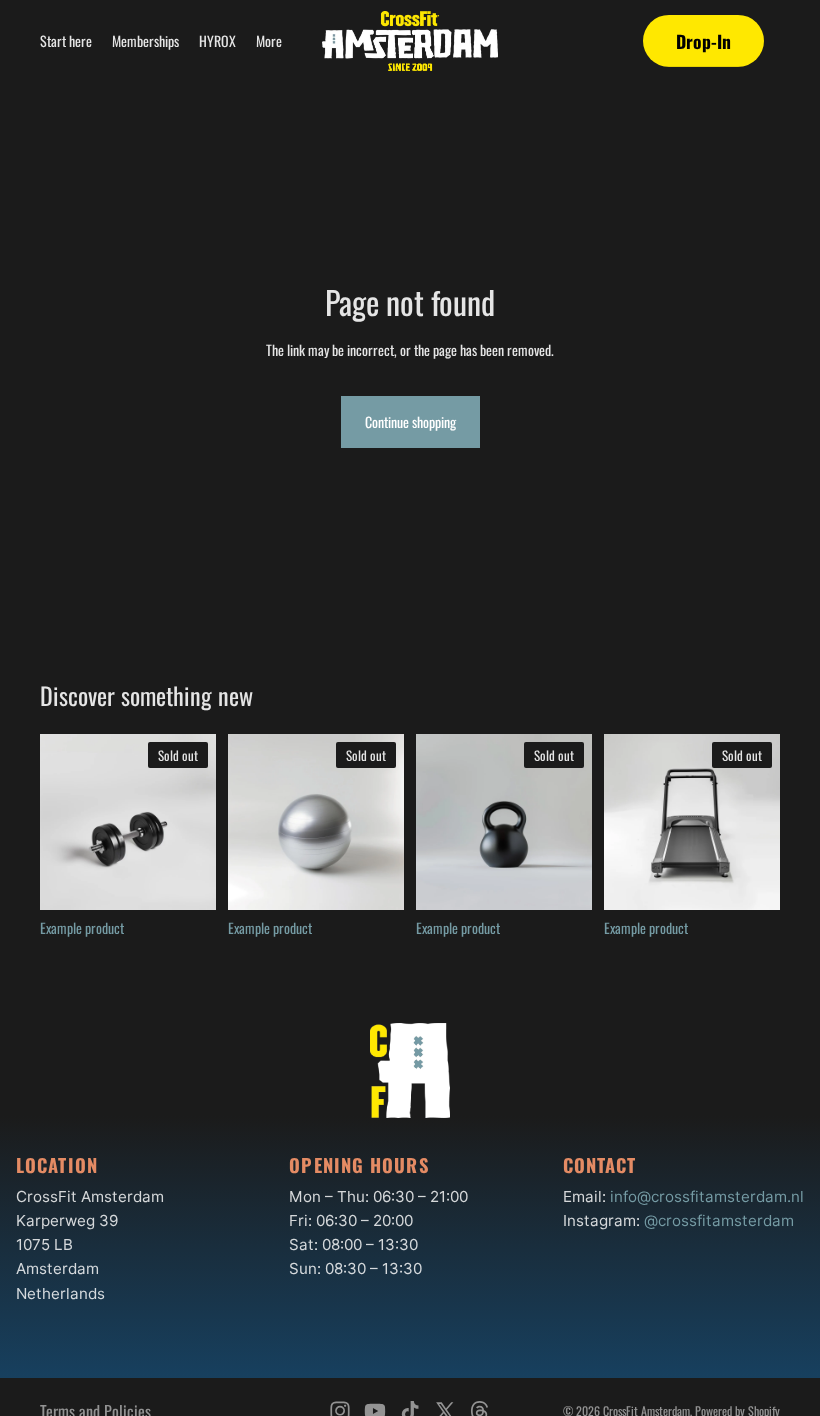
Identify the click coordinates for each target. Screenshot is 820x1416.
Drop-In (703, 41)
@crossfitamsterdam (719, 1220)
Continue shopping (410, 421)
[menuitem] (269, 41)
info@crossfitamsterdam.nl (707, 1196)
